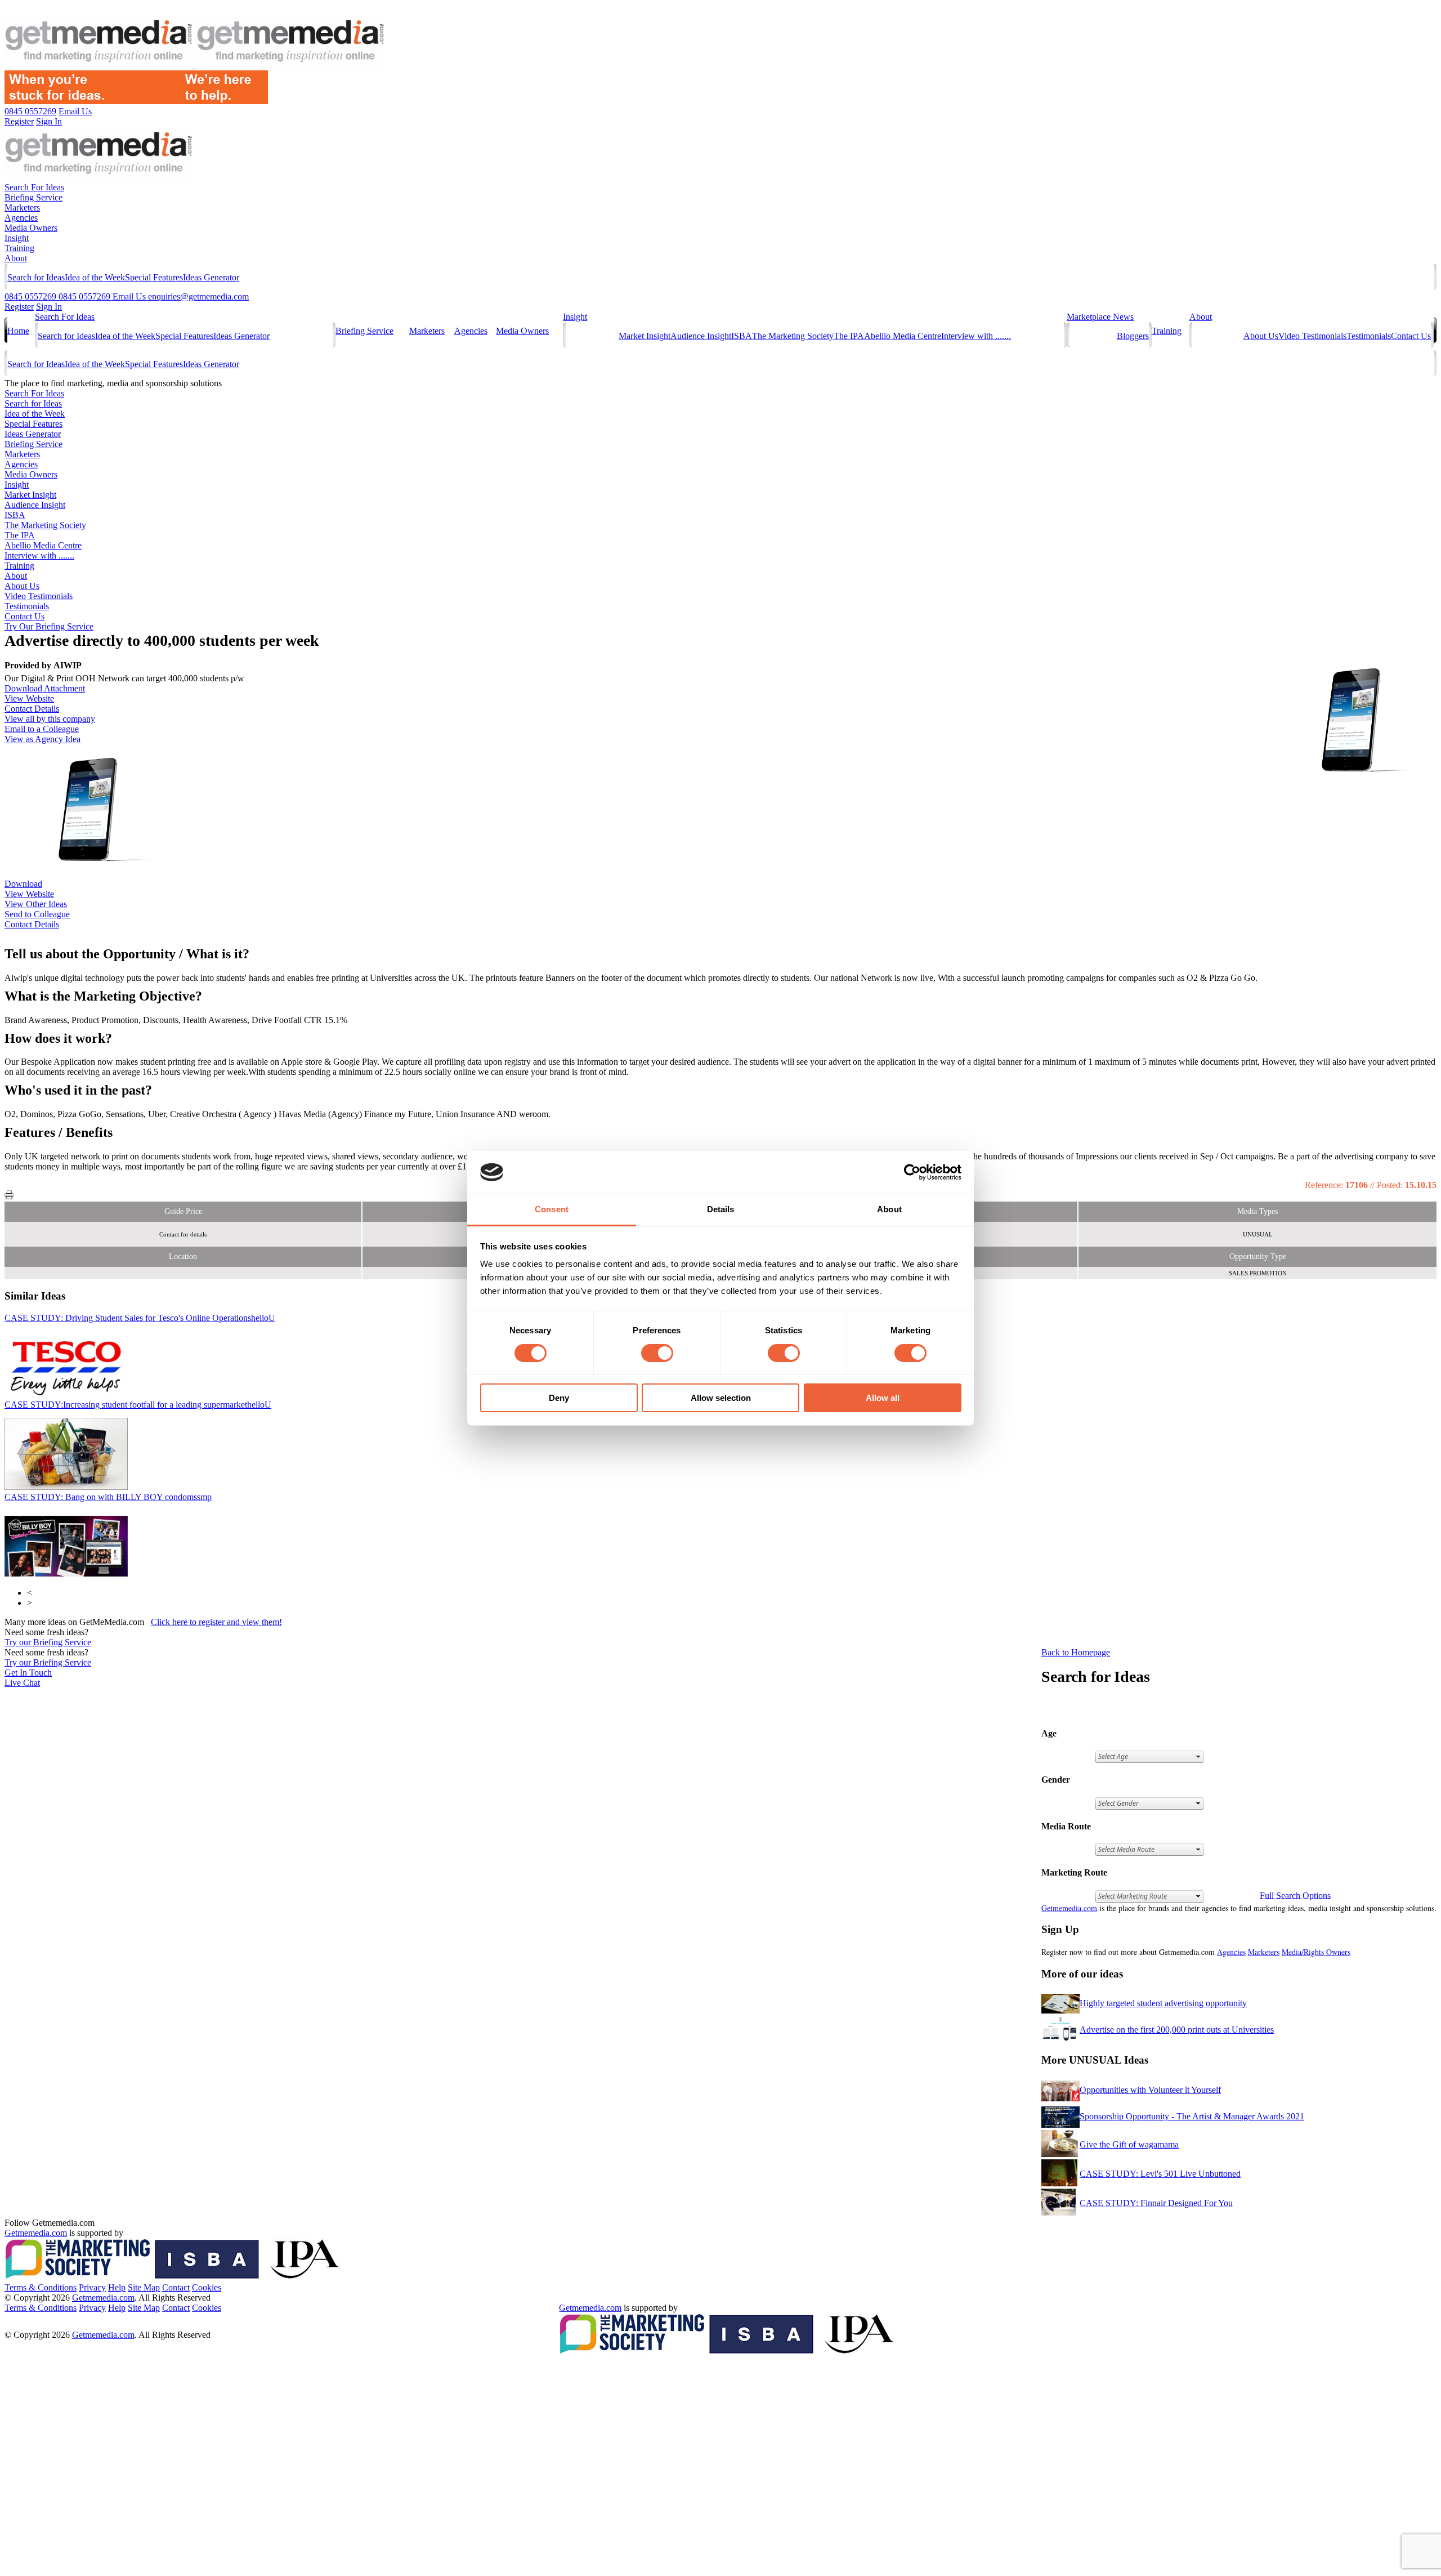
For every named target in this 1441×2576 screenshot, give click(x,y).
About (16, 258)
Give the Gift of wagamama (1129, 2144)
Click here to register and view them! (216, 1622)
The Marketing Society (793, 336)
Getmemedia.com (1069, 1908)
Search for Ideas (36, 277)
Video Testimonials (1312, 336)
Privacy (92, 2287)
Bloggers (1133, 336)
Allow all (883, 1398)
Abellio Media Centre (903, 336)
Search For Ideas (34, 187)
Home (18, 331)
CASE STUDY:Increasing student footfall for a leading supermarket (138, 1405)
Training (19, 248)
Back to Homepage (1076, 1652)
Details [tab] (721, 1209)
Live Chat (22, 1683)
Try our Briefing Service (48, 1642)
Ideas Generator (211, 277)
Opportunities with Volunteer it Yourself (1150, 2090)
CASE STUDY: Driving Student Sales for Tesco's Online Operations (140, 1318)
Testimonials (1369, 336)
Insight (17, 238)
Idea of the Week (95, 277)
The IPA (849, 336)
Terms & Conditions (41, 2287)
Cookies (207, 2287)
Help (117, 2287)
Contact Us (1411, 336)
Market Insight (645, 336)
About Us (1261, 336)
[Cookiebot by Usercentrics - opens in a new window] (912, 1172)
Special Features (154, 277)
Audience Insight (701, 336)
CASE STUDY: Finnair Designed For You (1156, 2203)
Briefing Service (33, 197)
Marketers (22, 207)
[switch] (657, 1353)
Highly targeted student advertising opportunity (1163, 2003)
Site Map (144, 2287)
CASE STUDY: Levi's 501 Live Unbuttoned (1160, 2174)
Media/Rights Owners (1316, 1952)
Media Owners (31, 228)
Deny (559, 1398)
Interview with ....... (976, 336)
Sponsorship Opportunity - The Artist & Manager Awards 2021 (1192, 2116)
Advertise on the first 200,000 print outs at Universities (1177, 2030)
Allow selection (721, 1398)
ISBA (742, 336)
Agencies (21, 218)
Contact (176, 2287)
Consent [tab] (552, 1209)
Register (19, 307)
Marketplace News (1100, 317)
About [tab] (889, 1209)
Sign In (49, 307)
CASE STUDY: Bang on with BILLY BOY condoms (108, 1497)
